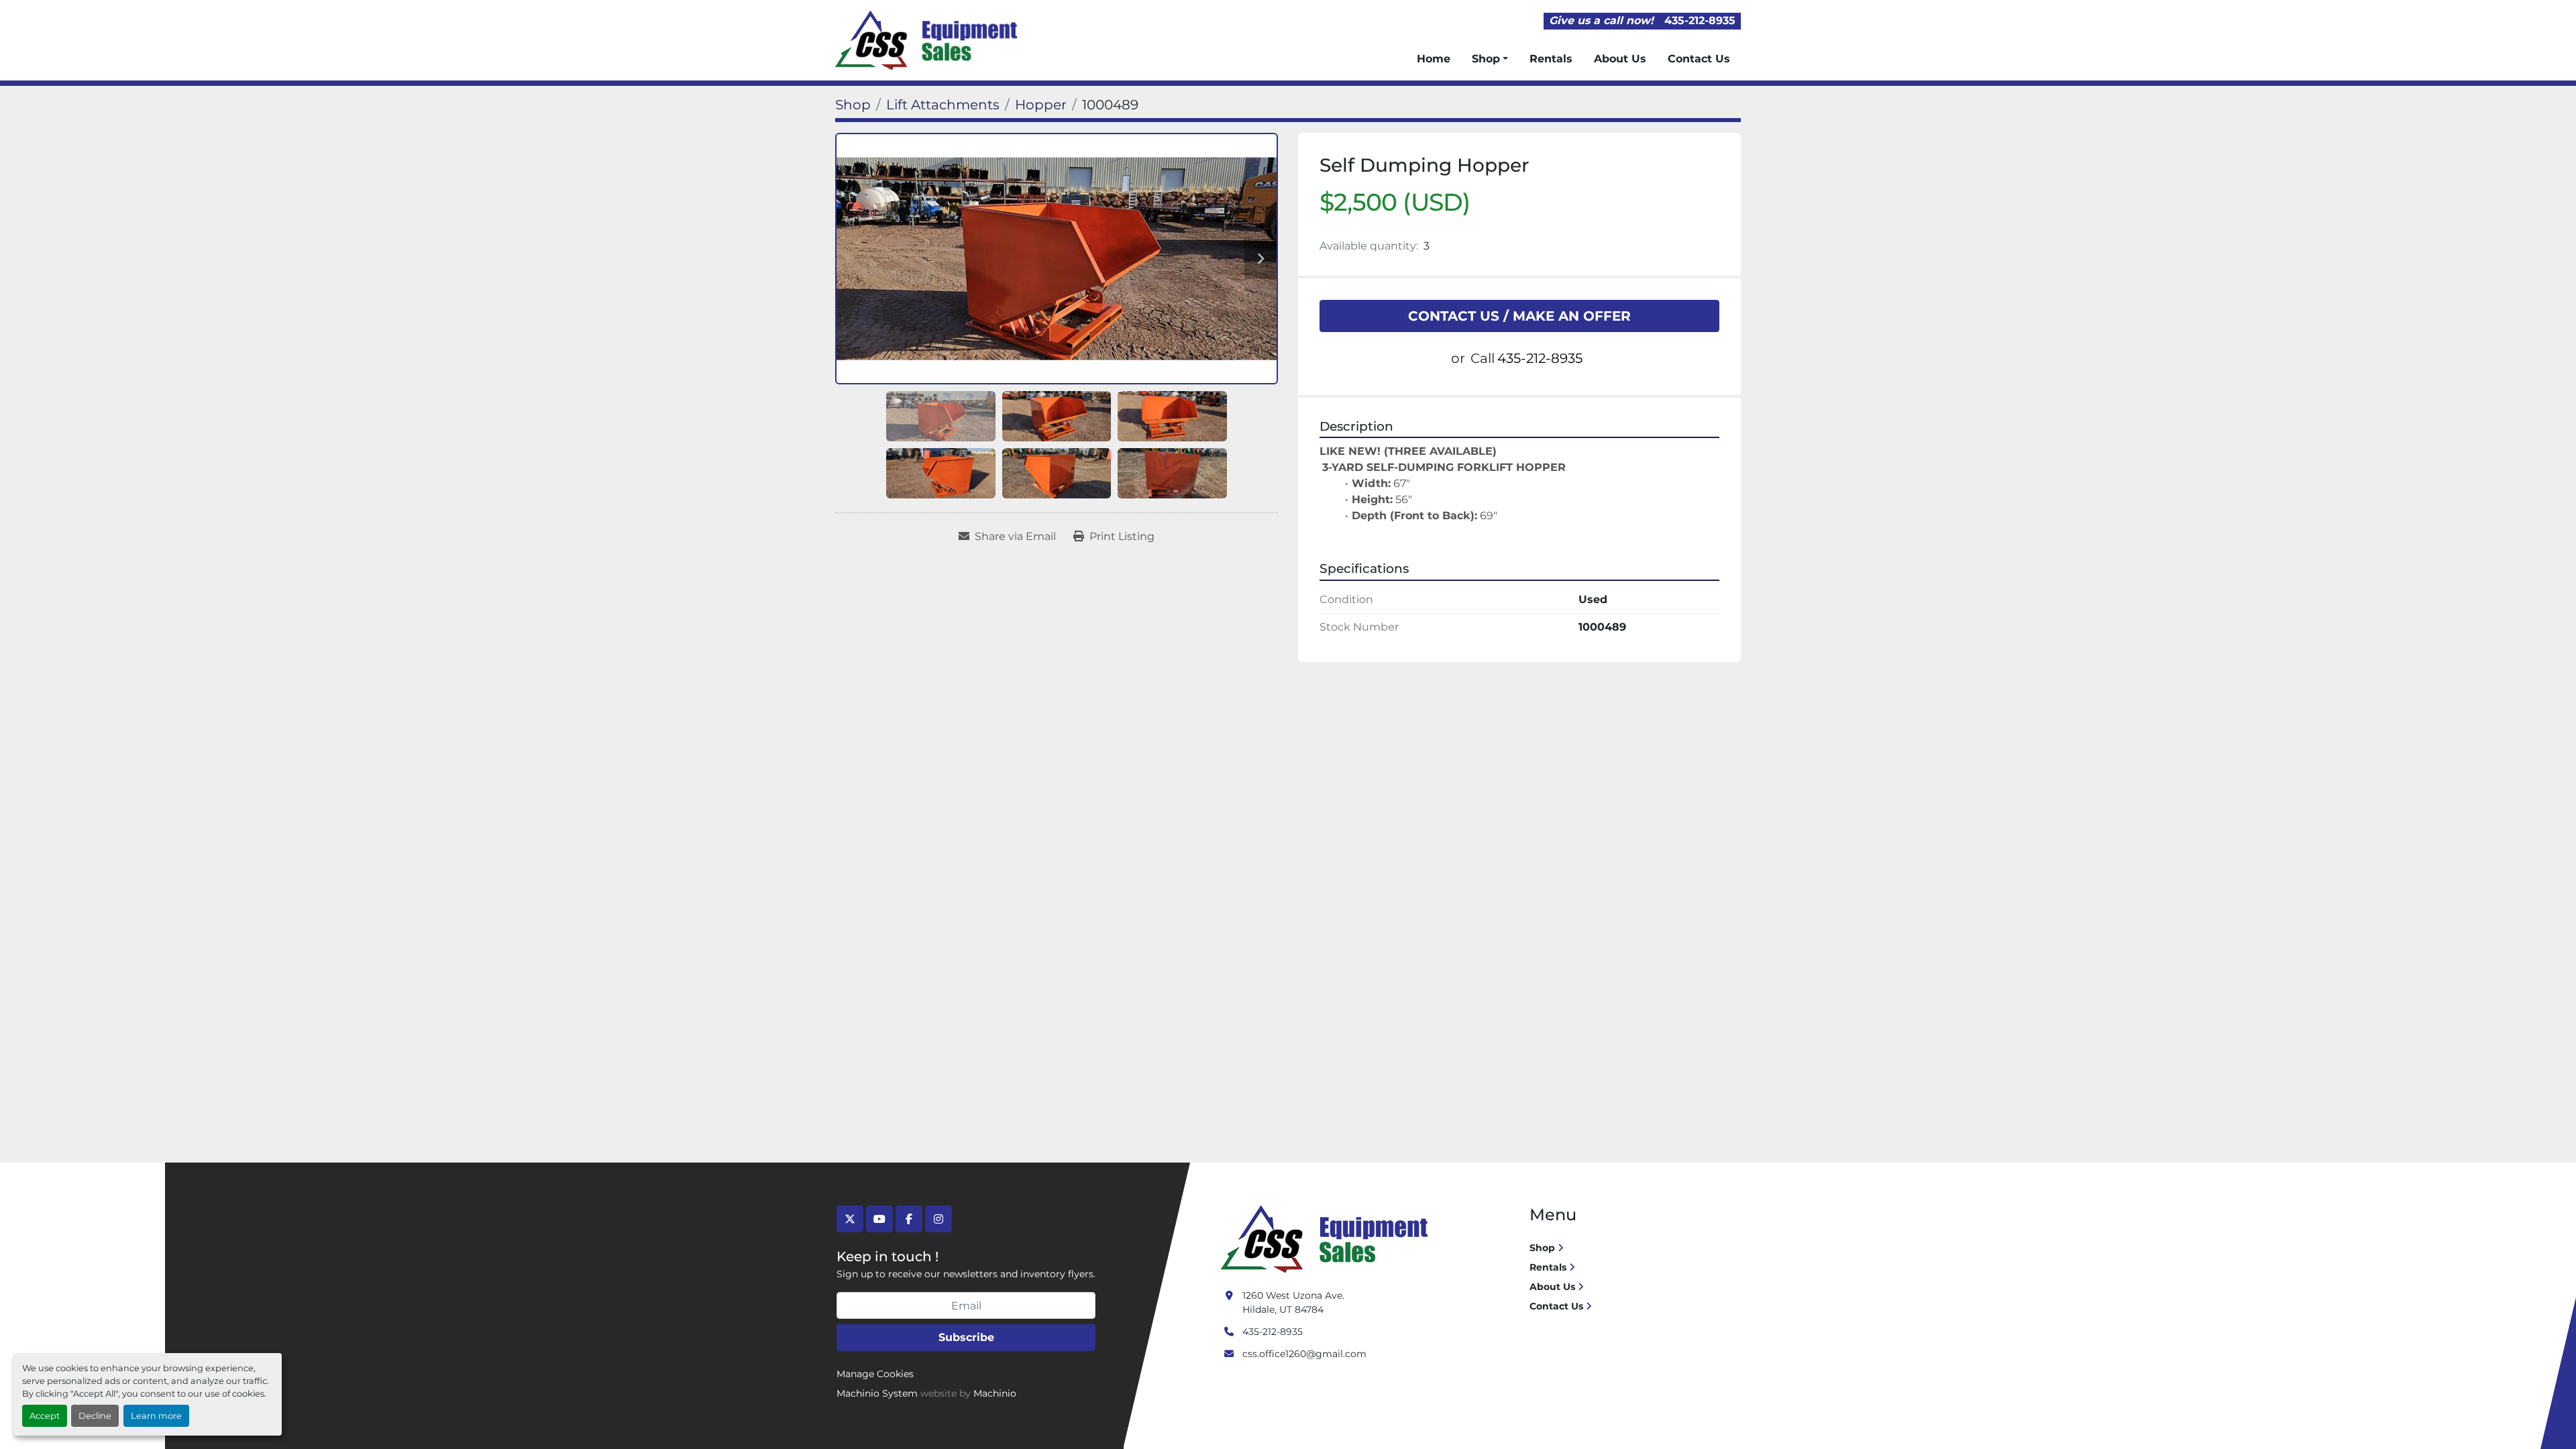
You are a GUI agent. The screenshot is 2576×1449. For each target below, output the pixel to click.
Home (1434, 59)
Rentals (1551, 59)
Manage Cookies (875, 1374)
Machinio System (877, 1393)
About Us (1620, 59)
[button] (1490, 59)
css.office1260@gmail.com (1304, 1354)
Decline (95, 1416)
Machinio (995, 1393)
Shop (1486, 59)
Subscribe (966, 1337)
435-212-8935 (1700, 20)
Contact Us (1699, 59)
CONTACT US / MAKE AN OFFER (1519, 316)
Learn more (156, 1416)
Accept (45, 1416)
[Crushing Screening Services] (1327, 1238)
